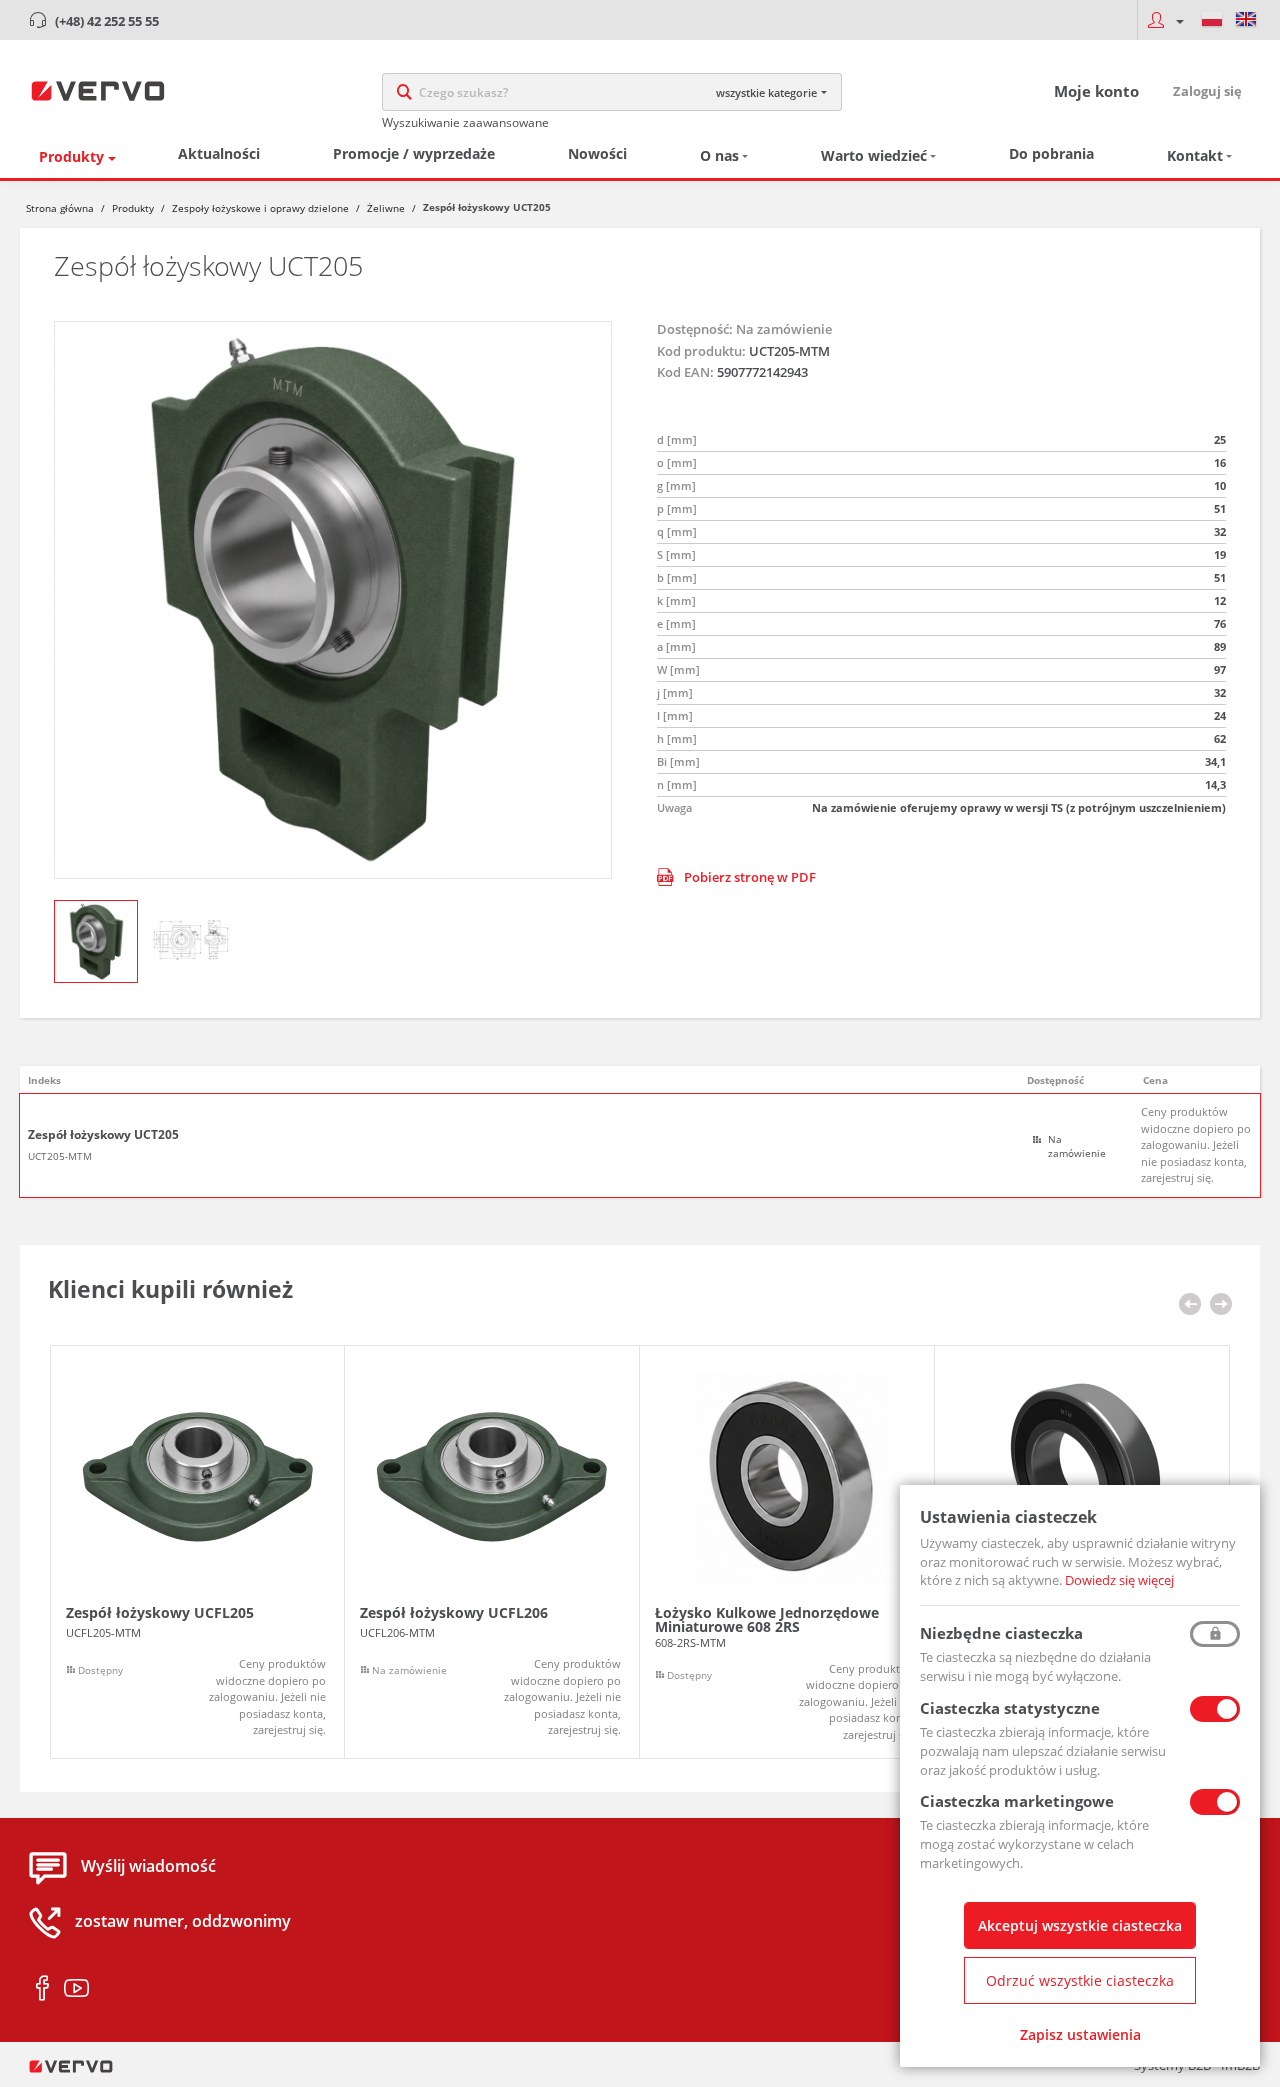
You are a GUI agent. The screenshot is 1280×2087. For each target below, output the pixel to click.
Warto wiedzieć (874, 155)
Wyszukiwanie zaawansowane (465, 122)
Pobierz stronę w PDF (750, 877)
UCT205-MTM (60, 1156)
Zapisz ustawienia (1080, 2034)
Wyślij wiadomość (148, 1867)
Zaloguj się (1207, 91)
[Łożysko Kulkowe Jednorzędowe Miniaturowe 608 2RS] (787, 1552)
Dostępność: (695, 329)
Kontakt (1195, 155)
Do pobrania (1051, 153)
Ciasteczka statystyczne (1010, 1708)
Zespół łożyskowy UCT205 (103, 1135)
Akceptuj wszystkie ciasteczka (1080, 1925)
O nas (719, 155)
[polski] (1212, 20)
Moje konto (1096, 91)
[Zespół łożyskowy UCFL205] (197, 1552)
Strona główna (60, 208)
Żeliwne (386, 208)
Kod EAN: (685, 372)
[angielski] (1246, 20)
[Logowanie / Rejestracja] (1165, 20)
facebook (42, 1989)
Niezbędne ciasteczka (1001, 1633)
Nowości (597, 153)
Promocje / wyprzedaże (414, 153)
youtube (76, 1989)
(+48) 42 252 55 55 (107, 21)
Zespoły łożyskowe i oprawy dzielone (260, 208)
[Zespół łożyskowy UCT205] (333, 600)
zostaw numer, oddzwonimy (183, 1922)
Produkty (71, 156)
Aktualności (219, 153)
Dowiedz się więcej (1119, 1580)
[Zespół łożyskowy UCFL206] (492, 1552)
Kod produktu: (701, 351)
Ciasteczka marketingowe (1017, 1801)
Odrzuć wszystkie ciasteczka (1080, 1980)
